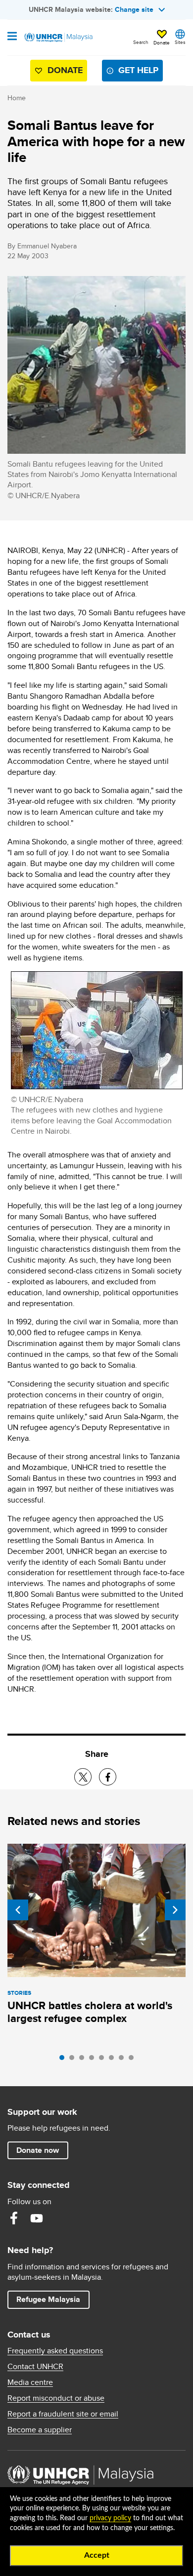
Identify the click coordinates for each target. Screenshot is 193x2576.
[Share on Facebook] (108, 1777)
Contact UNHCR (35, 2367)
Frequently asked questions (55, 2351)
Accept (97, 2555)
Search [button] (141, 42)
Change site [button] (134, 9)
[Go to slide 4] (94, 2060)
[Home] (58, 38)
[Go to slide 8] (134, 2060)
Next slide (175, 1910)
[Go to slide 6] (114, 2060)
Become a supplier (40, 2430)
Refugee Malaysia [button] (53, 2299)
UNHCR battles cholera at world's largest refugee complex (90, 2012)
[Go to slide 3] (84, 2060)
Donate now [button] (38, 2150)
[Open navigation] (12, 37)
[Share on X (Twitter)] (83, 1777)
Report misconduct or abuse (56, 2398)
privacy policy (110, 2518)
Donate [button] (162, 42)
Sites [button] (180, 42)
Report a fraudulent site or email (63, 2414)
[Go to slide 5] (104, 2060)
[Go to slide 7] (124, 2060)
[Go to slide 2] (74, 2060)
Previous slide (18, 1910)
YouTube (37, 2218)
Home (17, 98)
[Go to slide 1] (64, 2060)
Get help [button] (134, 72)
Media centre (30, 2382)
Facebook (14, 2218)
